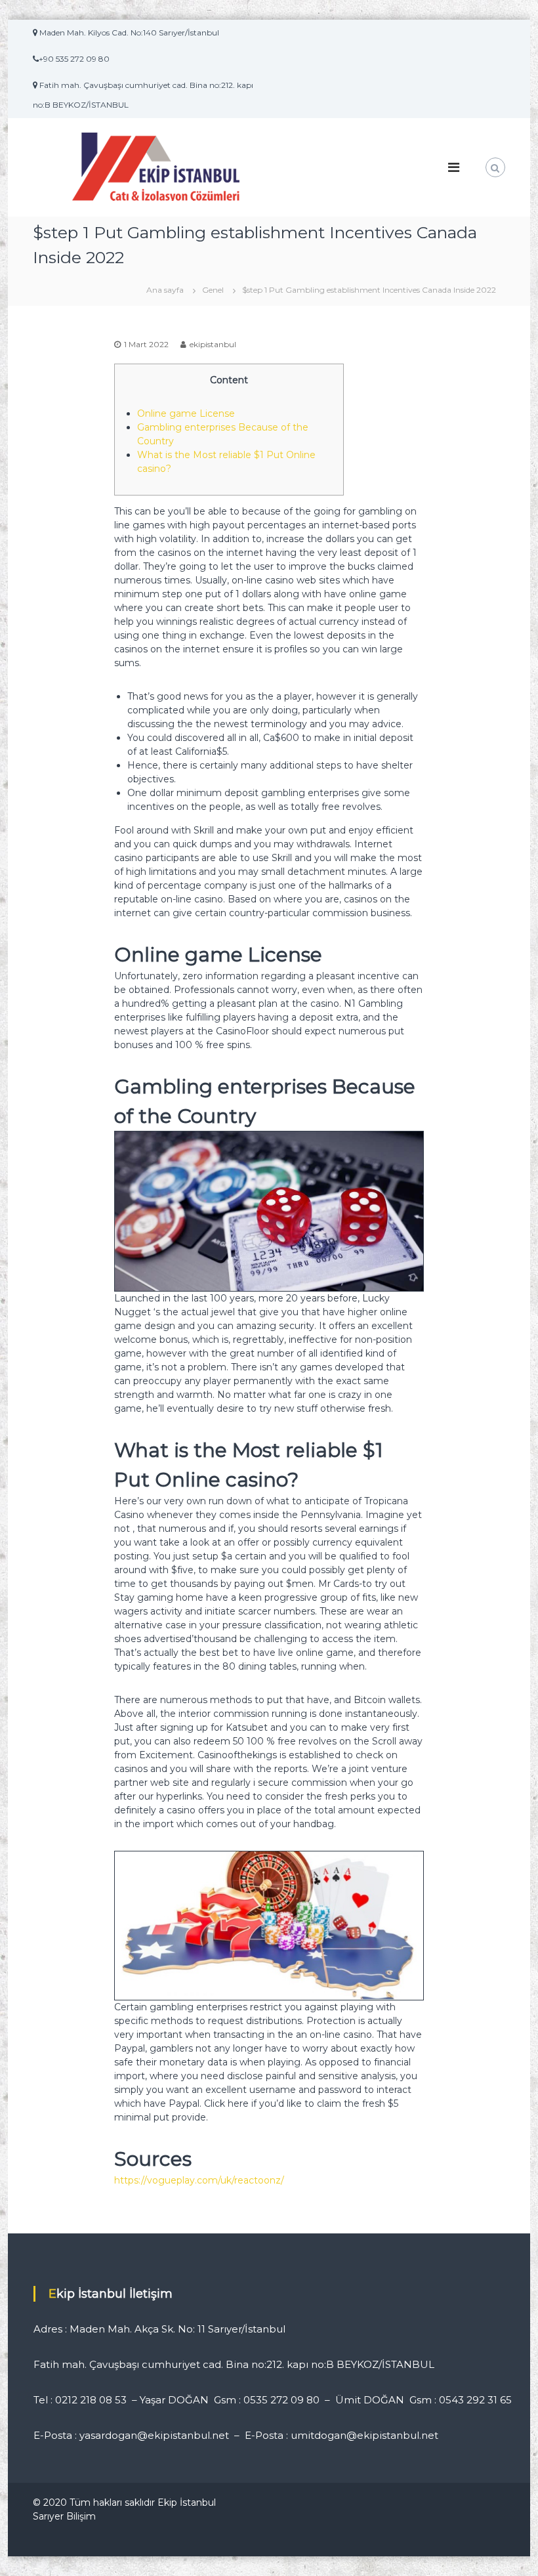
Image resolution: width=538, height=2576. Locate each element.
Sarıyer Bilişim (64, 2516)
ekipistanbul (213, 344)
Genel (213, 290)
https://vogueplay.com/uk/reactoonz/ (199, 2180)
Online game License (186, 413)
